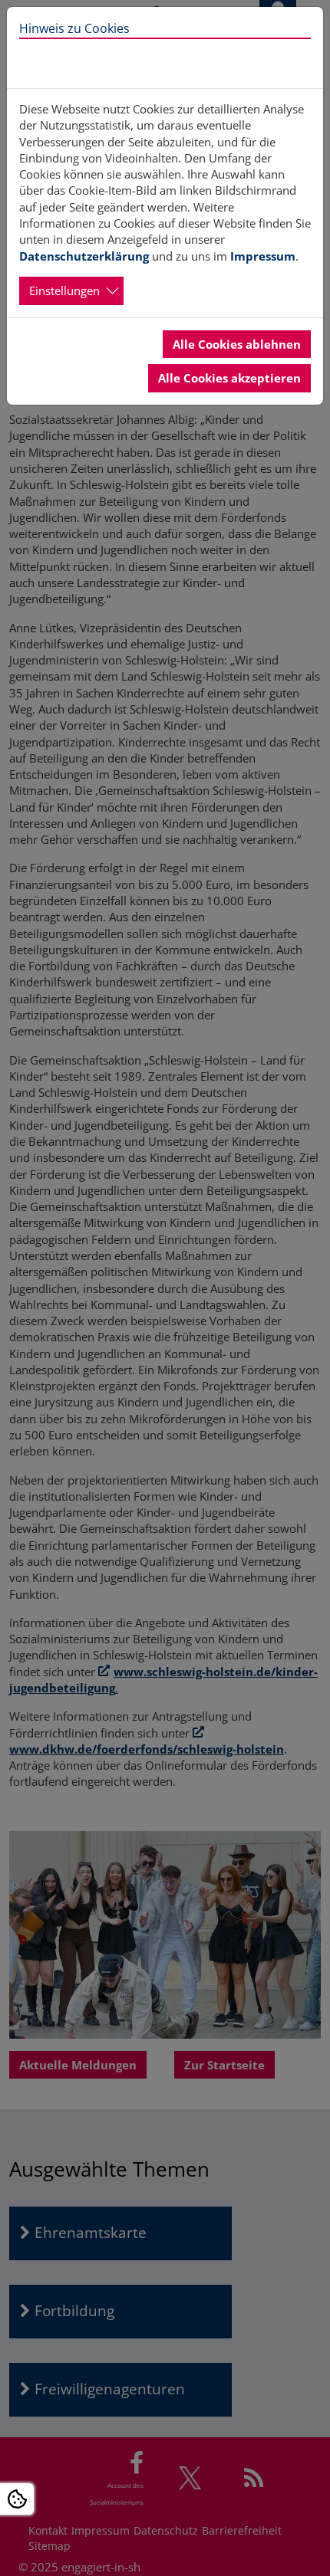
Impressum (263, 256)
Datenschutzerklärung (84, 256)
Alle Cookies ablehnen (237, 344)
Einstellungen (64, 290)
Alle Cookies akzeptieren (229, 378)
